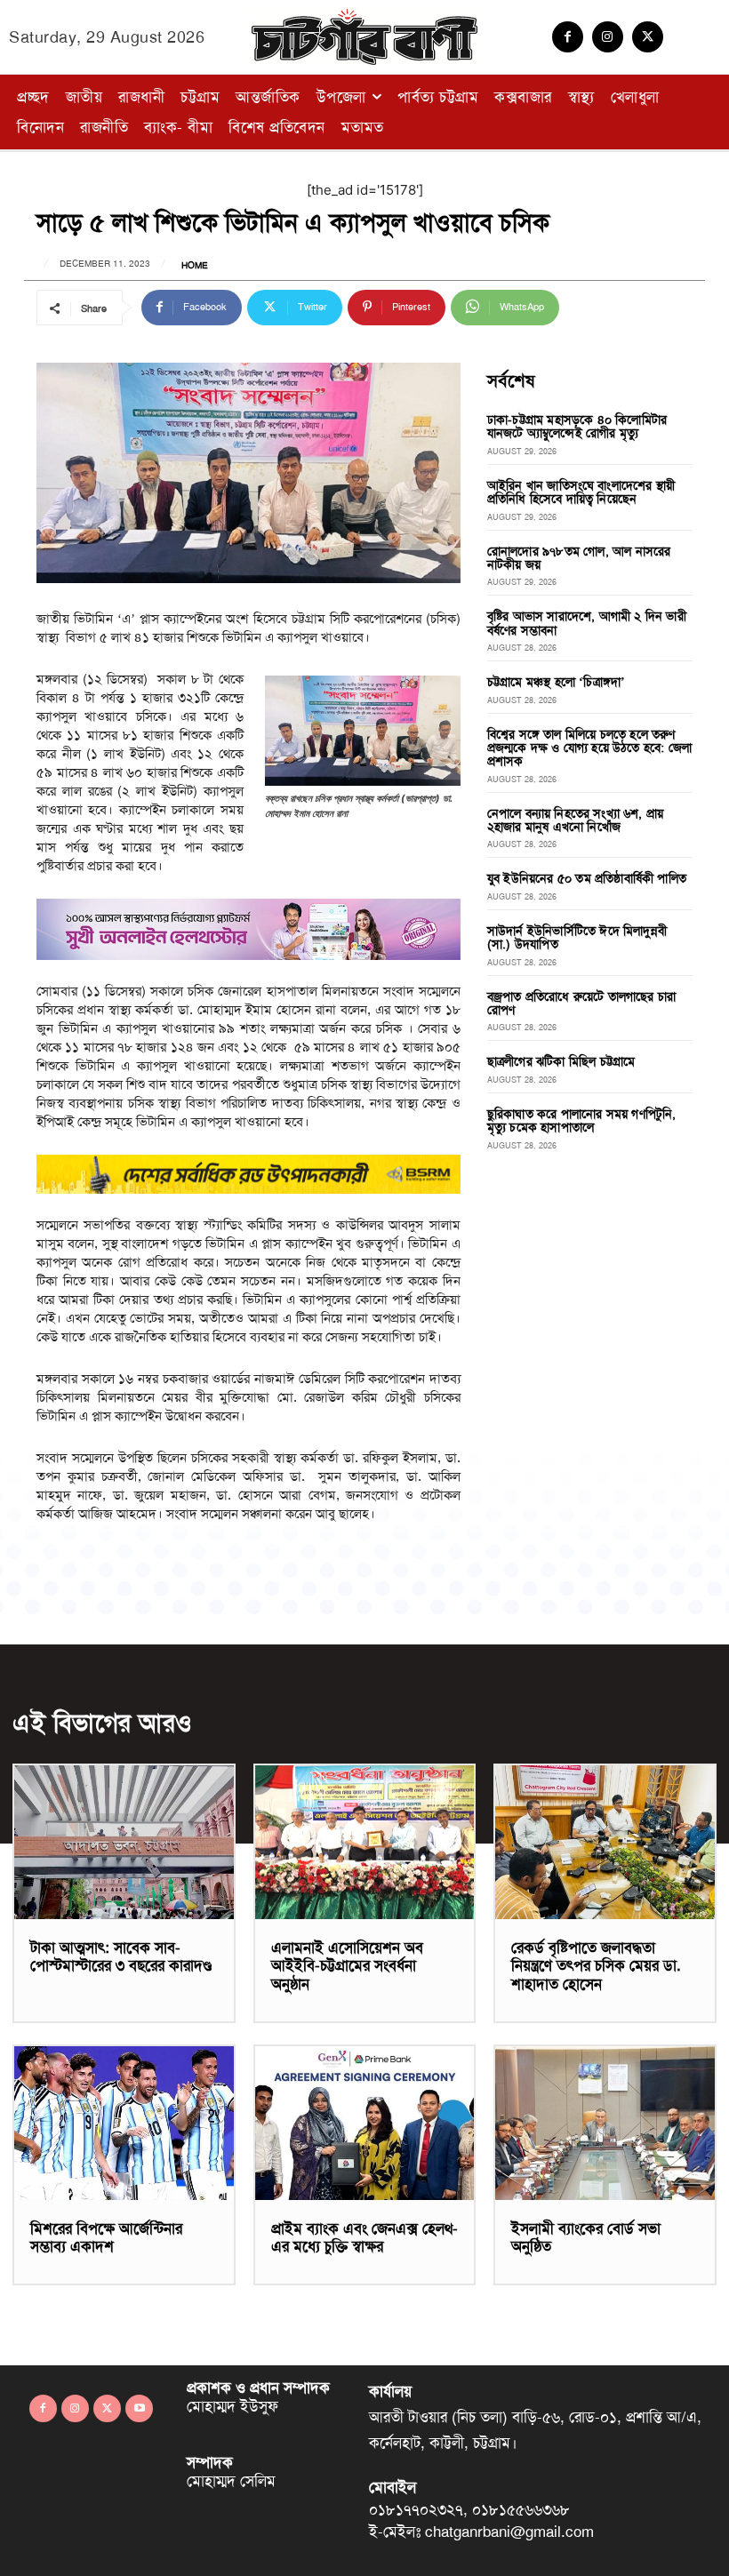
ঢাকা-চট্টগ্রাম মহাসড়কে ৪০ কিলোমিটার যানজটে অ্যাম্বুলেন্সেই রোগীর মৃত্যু (577, 426)
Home (195, 266)
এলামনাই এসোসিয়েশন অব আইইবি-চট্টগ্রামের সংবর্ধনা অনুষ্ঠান (347, 1966)
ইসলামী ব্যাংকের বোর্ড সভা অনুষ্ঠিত (586, 2237)
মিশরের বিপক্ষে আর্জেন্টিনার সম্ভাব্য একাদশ (106, 2237)
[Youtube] (139, 2408)
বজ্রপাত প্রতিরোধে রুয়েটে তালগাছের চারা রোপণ (581, 1003)
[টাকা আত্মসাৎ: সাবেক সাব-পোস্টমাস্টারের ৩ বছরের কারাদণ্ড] (124, 1842)
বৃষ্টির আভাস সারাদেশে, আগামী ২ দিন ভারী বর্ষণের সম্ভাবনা (587, 623)
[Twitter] (648, 37)
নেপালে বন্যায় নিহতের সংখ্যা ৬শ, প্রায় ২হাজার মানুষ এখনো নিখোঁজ (575, 820)
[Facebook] (568, 37)
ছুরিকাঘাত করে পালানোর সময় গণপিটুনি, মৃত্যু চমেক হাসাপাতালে (582, 1120)
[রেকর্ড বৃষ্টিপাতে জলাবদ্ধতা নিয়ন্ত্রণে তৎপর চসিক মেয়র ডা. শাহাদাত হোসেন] (605, 1842)
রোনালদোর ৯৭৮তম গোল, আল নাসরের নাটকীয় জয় (579, 558)
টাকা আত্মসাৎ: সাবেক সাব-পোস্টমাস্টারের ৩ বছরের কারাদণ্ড (121, 1956)
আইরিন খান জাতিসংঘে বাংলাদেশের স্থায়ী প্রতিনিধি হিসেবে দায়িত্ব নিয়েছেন (581, 492)
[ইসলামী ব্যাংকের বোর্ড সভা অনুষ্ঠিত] (605, 2123)
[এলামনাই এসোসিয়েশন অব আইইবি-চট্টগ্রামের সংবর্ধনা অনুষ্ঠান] (365, 1842)
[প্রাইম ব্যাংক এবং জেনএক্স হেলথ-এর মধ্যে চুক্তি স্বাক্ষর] (365, 2123)
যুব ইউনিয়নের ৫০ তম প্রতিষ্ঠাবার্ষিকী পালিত (587, 878)
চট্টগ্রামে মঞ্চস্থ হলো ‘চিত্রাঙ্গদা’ (557, 682)
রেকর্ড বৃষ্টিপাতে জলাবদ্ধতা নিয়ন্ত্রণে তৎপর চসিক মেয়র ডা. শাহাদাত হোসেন (596, 1966)
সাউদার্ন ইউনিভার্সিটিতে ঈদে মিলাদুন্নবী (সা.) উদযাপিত (577, 937)
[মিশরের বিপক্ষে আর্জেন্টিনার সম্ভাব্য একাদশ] (124, 2123)
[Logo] (364, 37)
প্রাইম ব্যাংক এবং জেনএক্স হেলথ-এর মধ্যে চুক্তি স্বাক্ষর (364, 2237)
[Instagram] (608, 37)
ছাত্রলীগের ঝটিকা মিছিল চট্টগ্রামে (561, 1061)
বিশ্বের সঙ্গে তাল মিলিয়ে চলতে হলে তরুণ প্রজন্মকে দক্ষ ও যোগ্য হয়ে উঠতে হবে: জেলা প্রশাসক (589, 748)
